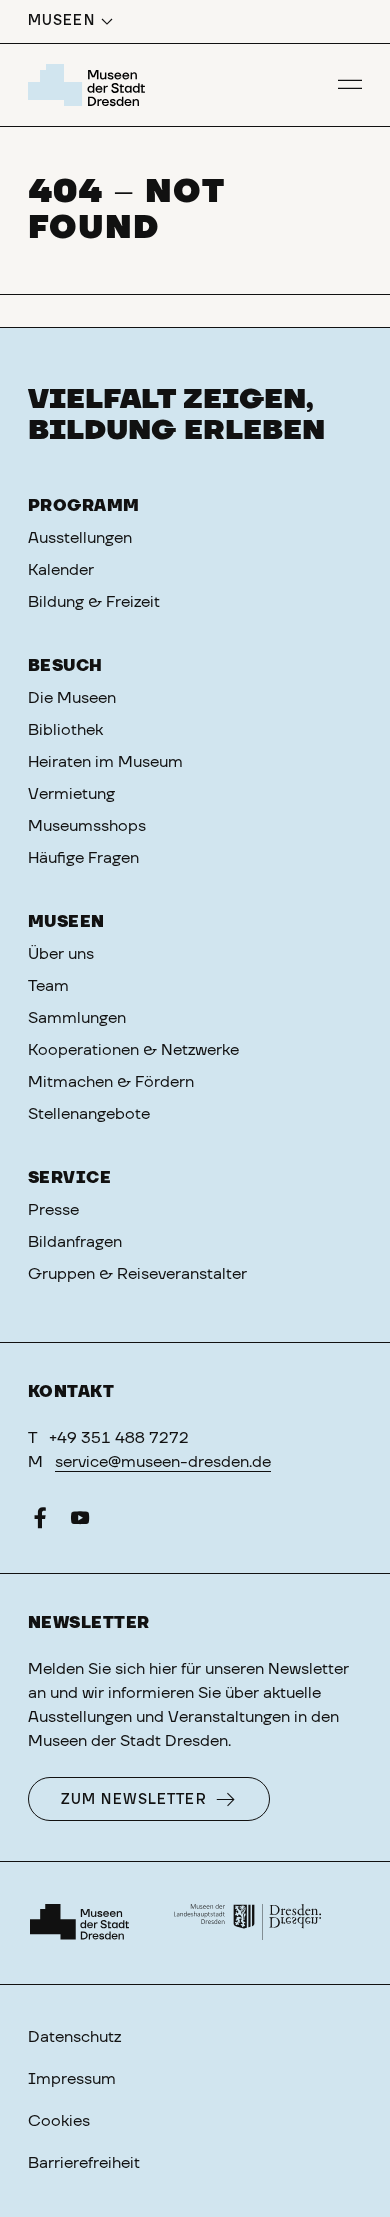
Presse (53, 1210)
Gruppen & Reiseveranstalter (137, 1274)
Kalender (61, 570)
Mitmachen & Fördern (111, 1082)
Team (48, 986)
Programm (84, 506)
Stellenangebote (89, 1114)
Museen (66, 922)
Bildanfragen (75, 1242)
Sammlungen (77, 1018)
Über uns (61, 954)
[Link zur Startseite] (89, 85)
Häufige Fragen (83, 858)
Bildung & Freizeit (94, 602)
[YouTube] (80, 1522)
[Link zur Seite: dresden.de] (248, 1923)
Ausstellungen (80, 538)
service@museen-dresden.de (163, 1462)
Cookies (59, 2121)
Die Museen (72, 698)
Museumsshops (87, 826)
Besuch (65, 666)
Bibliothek (65, 730)
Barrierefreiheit (84, 2163)
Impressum (72, 2079)
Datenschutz (74, 2037)
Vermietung (71, 794)
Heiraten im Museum (105, 762)
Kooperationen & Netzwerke (133, 1050)
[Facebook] (40, 1522)
